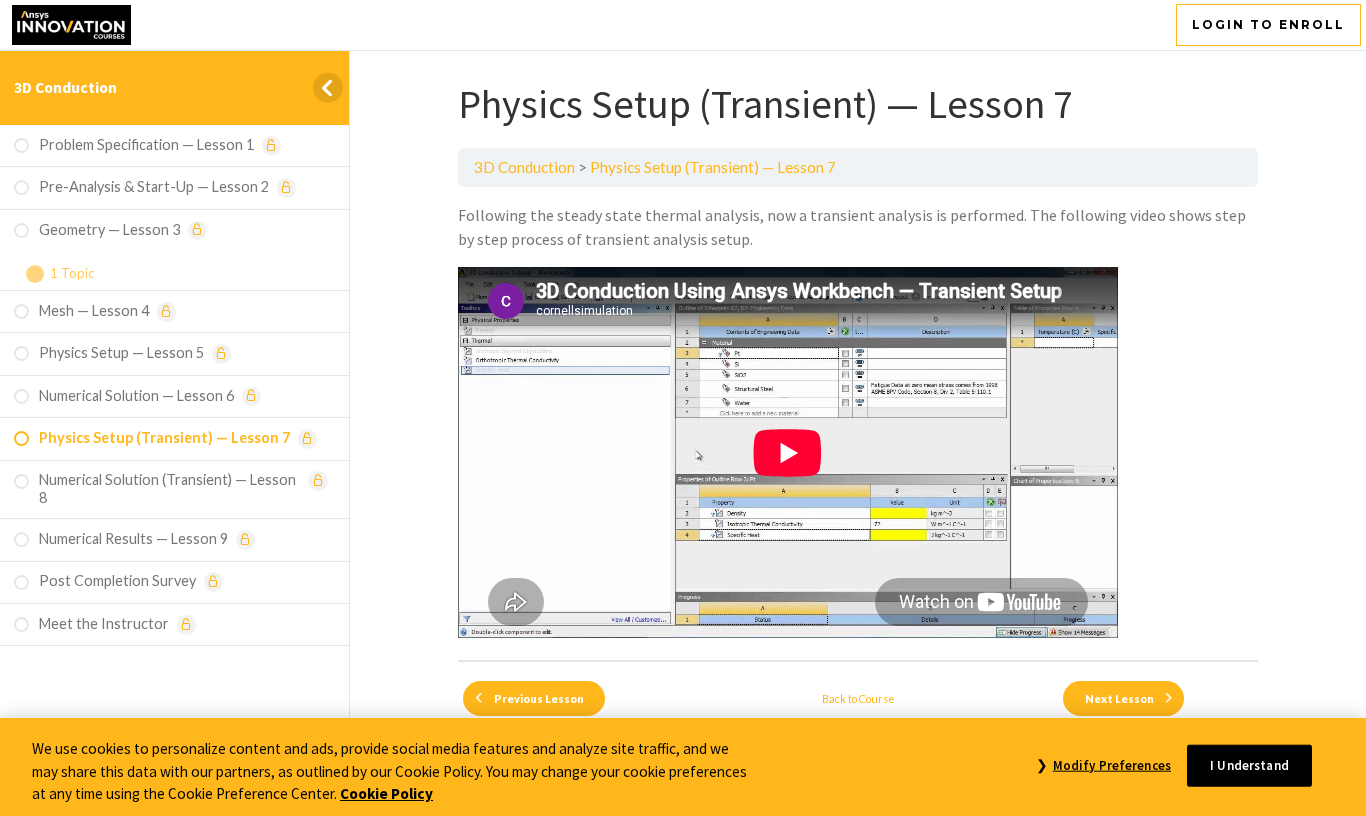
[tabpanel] (858, 423)
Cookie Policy (386, 793)
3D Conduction (65, 87)
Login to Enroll (1268, 24)
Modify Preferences (1112, 764)
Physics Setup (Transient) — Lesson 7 (713, 167)
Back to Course (858, 698)
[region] (683, 767)
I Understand (1249, 764)
